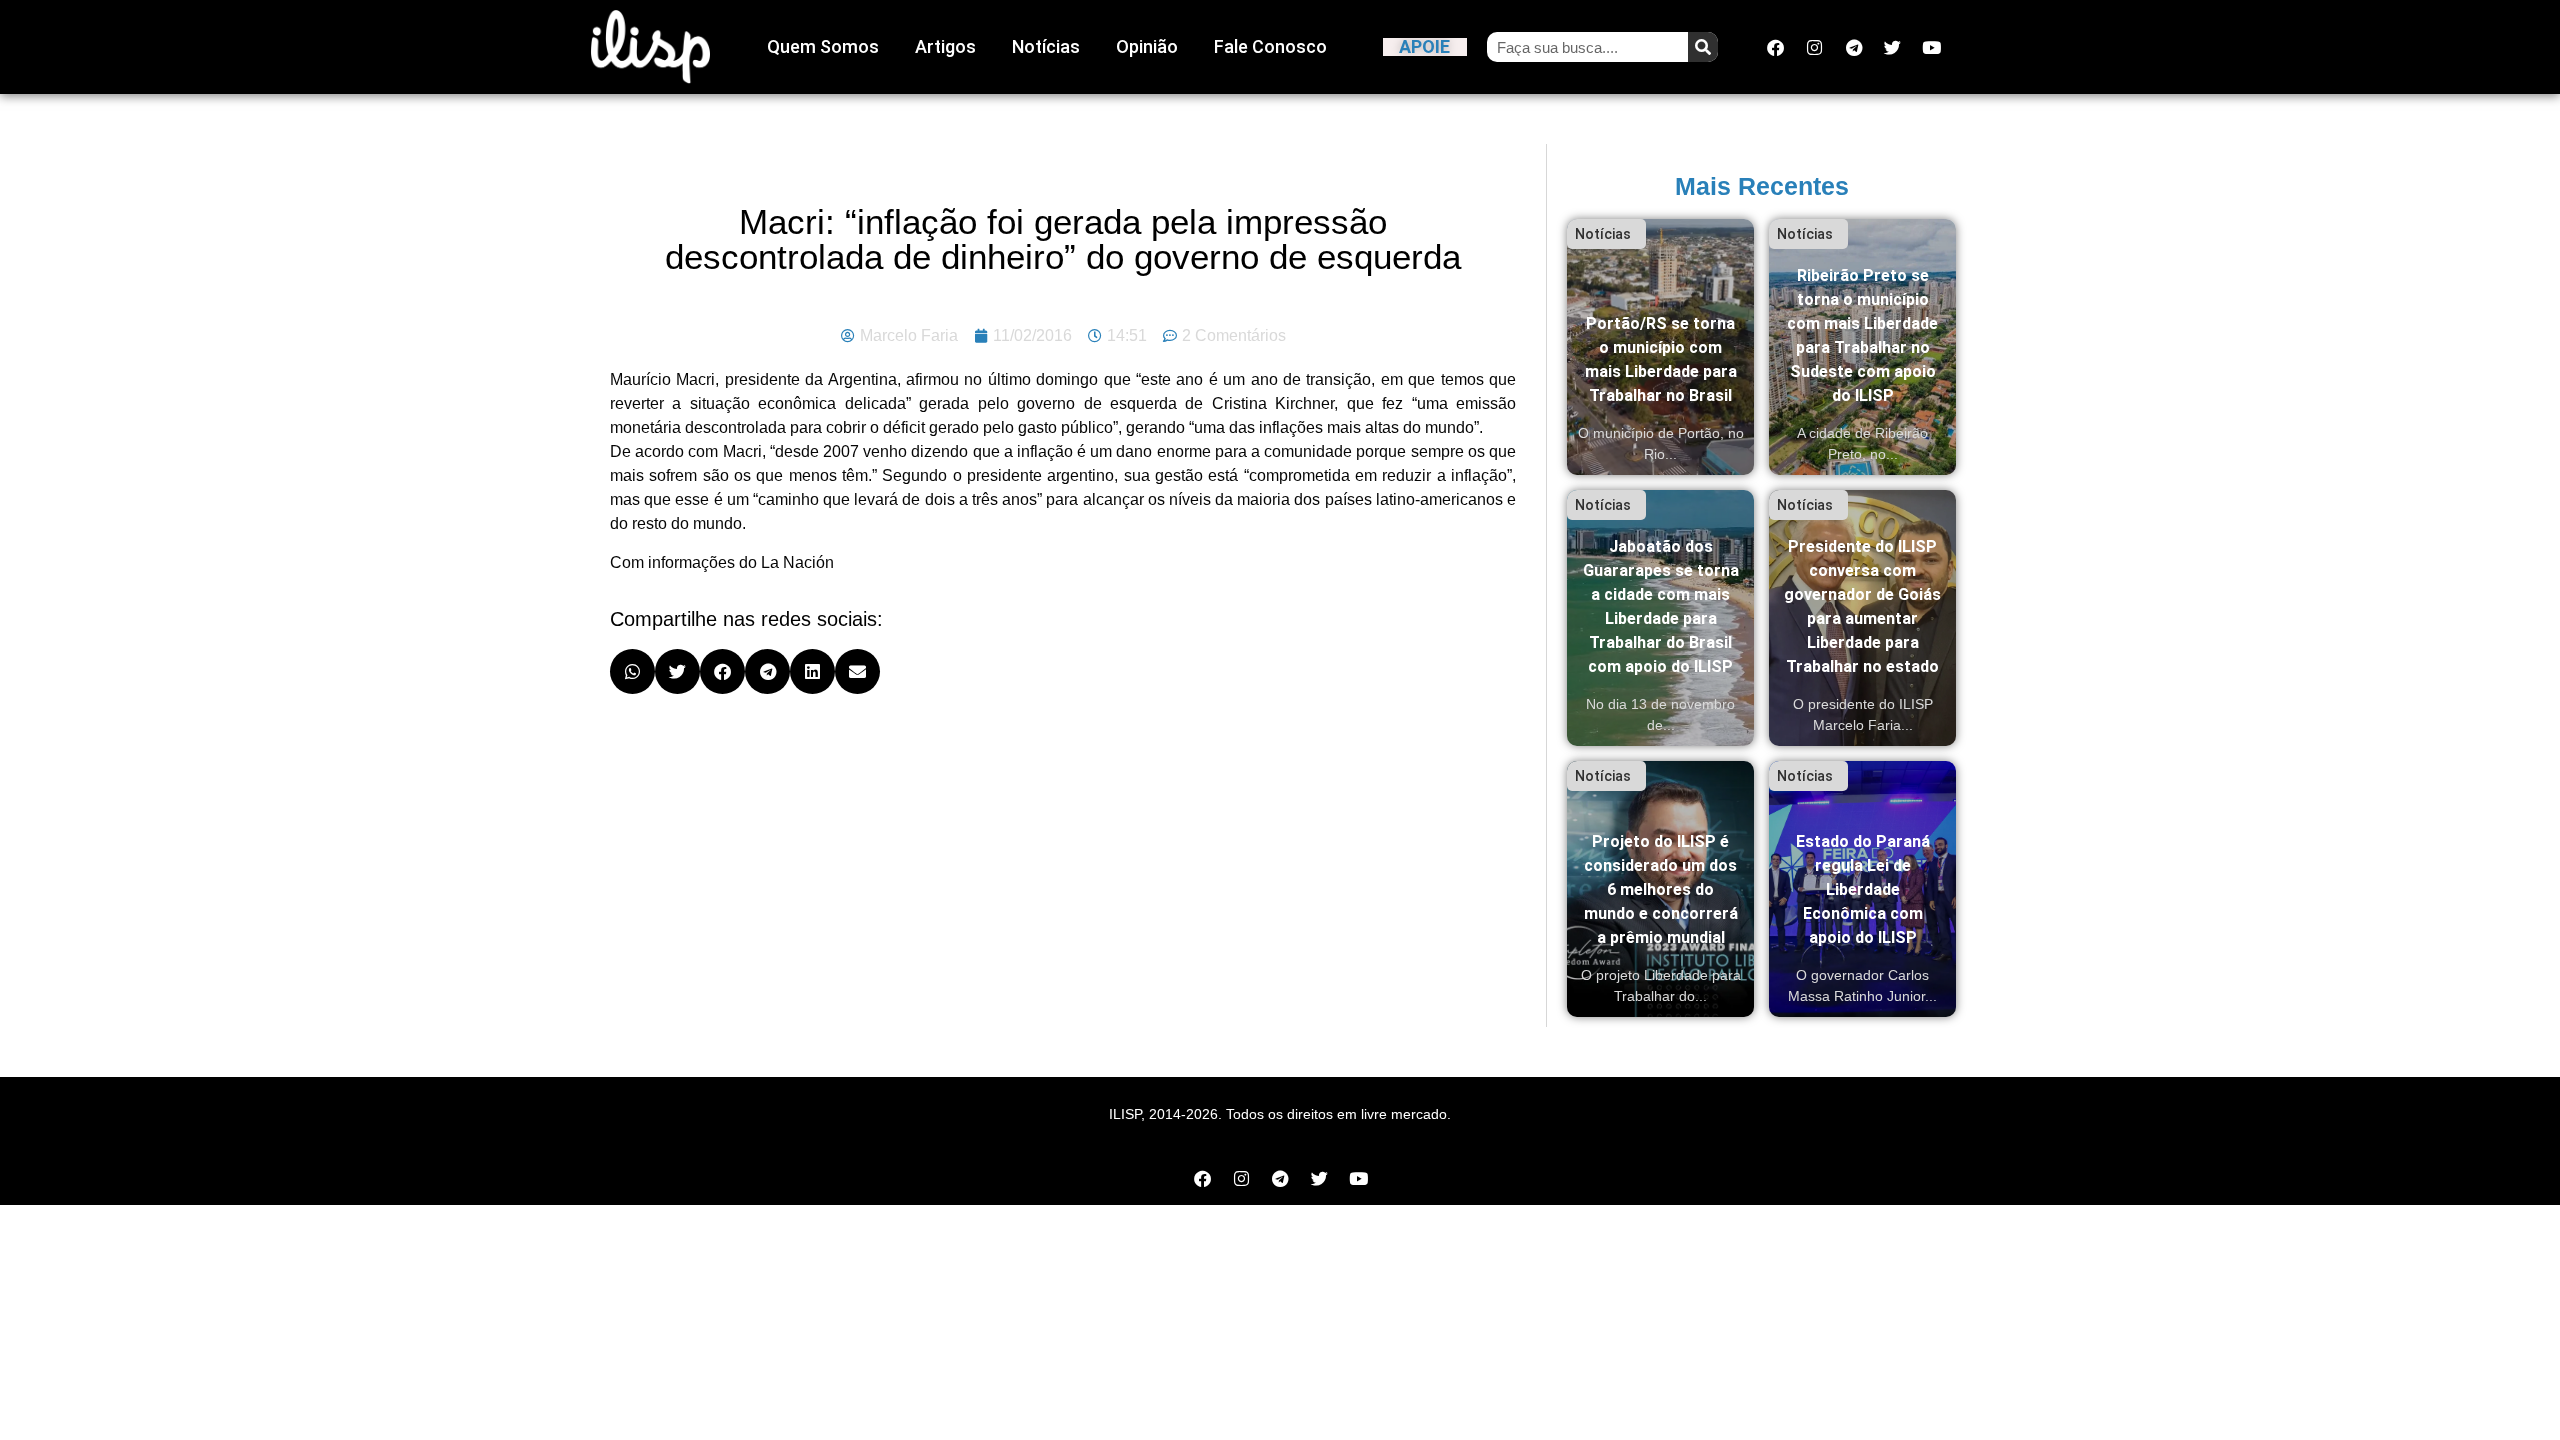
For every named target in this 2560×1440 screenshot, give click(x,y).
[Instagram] (1815, 47)
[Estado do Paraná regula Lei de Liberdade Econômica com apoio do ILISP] (1862, 889)
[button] (632, 671)
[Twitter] (1893, 47)
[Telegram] (1854, 47)
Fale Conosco (1270, 46)
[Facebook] (1776, 47)
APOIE (1424, 46)
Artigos (945, 46)
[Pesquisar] (1703, 47)
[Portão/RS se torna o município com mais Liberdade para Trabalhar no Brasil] (1660, 347)
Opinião (1147, 46)
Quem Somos (823, 46)
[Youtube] (1932, 47)
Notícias (1046, 46)
